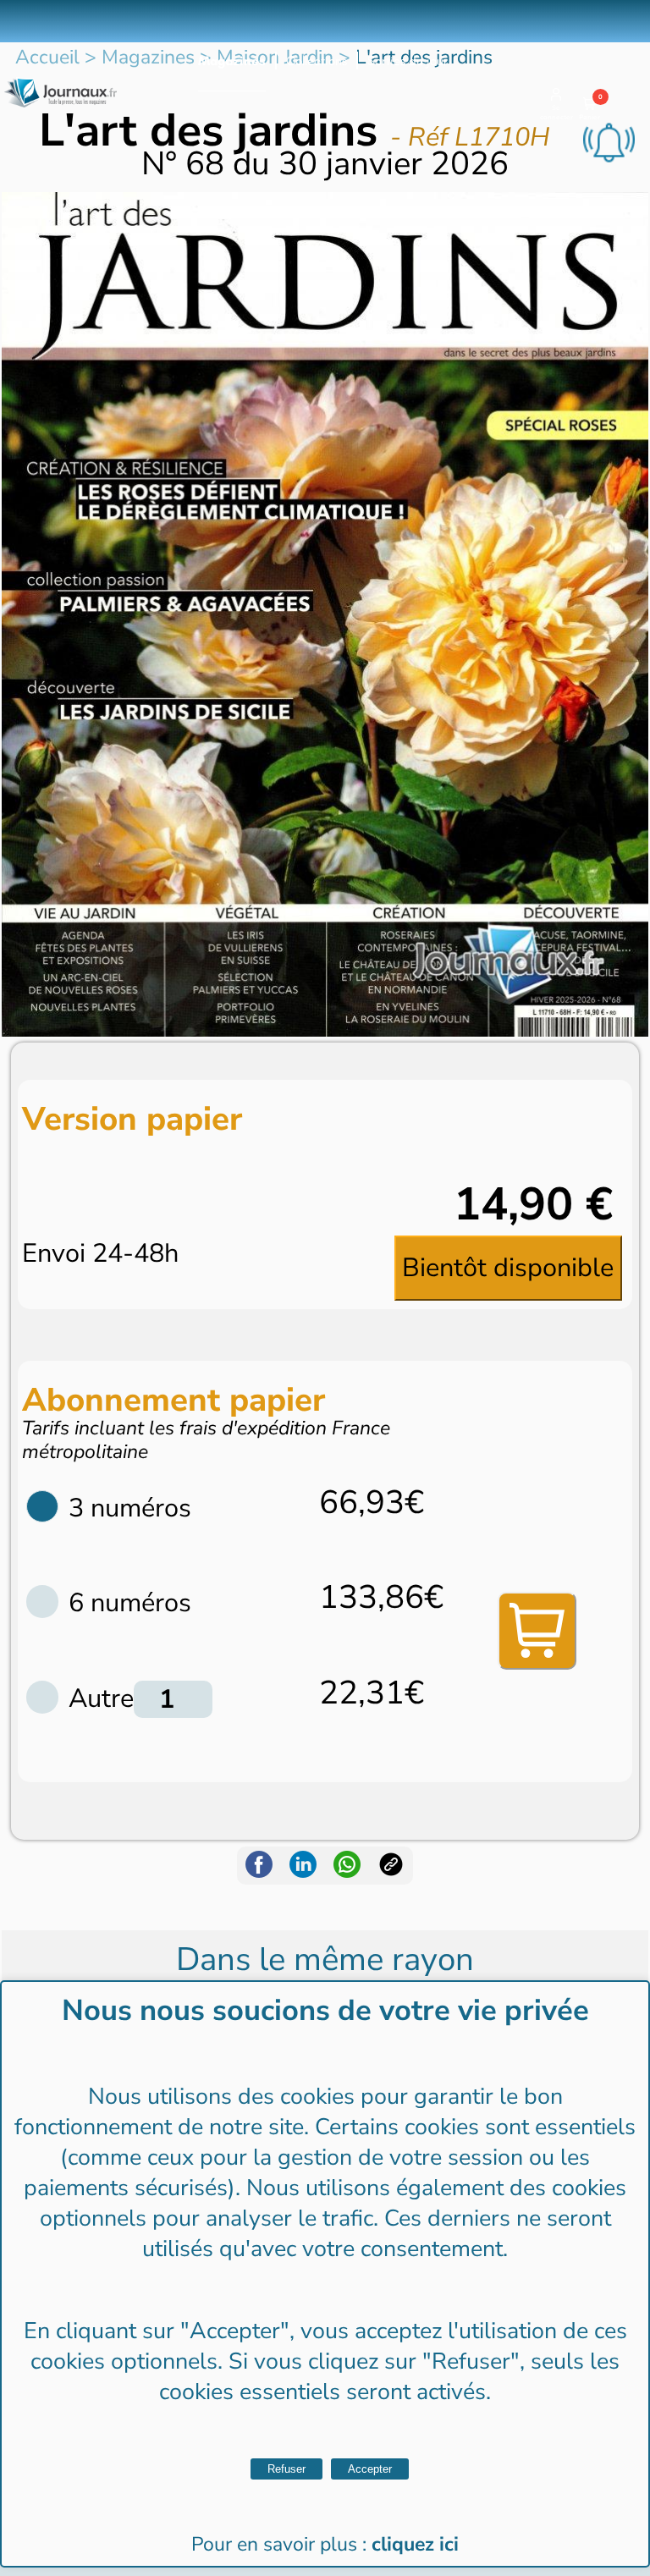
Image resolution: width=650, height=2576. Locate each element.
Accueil (47, 57)
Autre (101, 1698)
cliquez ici (415, 2544)
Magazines (232, 61)
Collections (317, 61)
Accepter (370, 2469)
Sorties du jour (408, 61)
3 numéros (130, 1508)
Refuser (286, 2469)
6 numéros (130, 1603)
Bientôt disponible (508, 1268)
